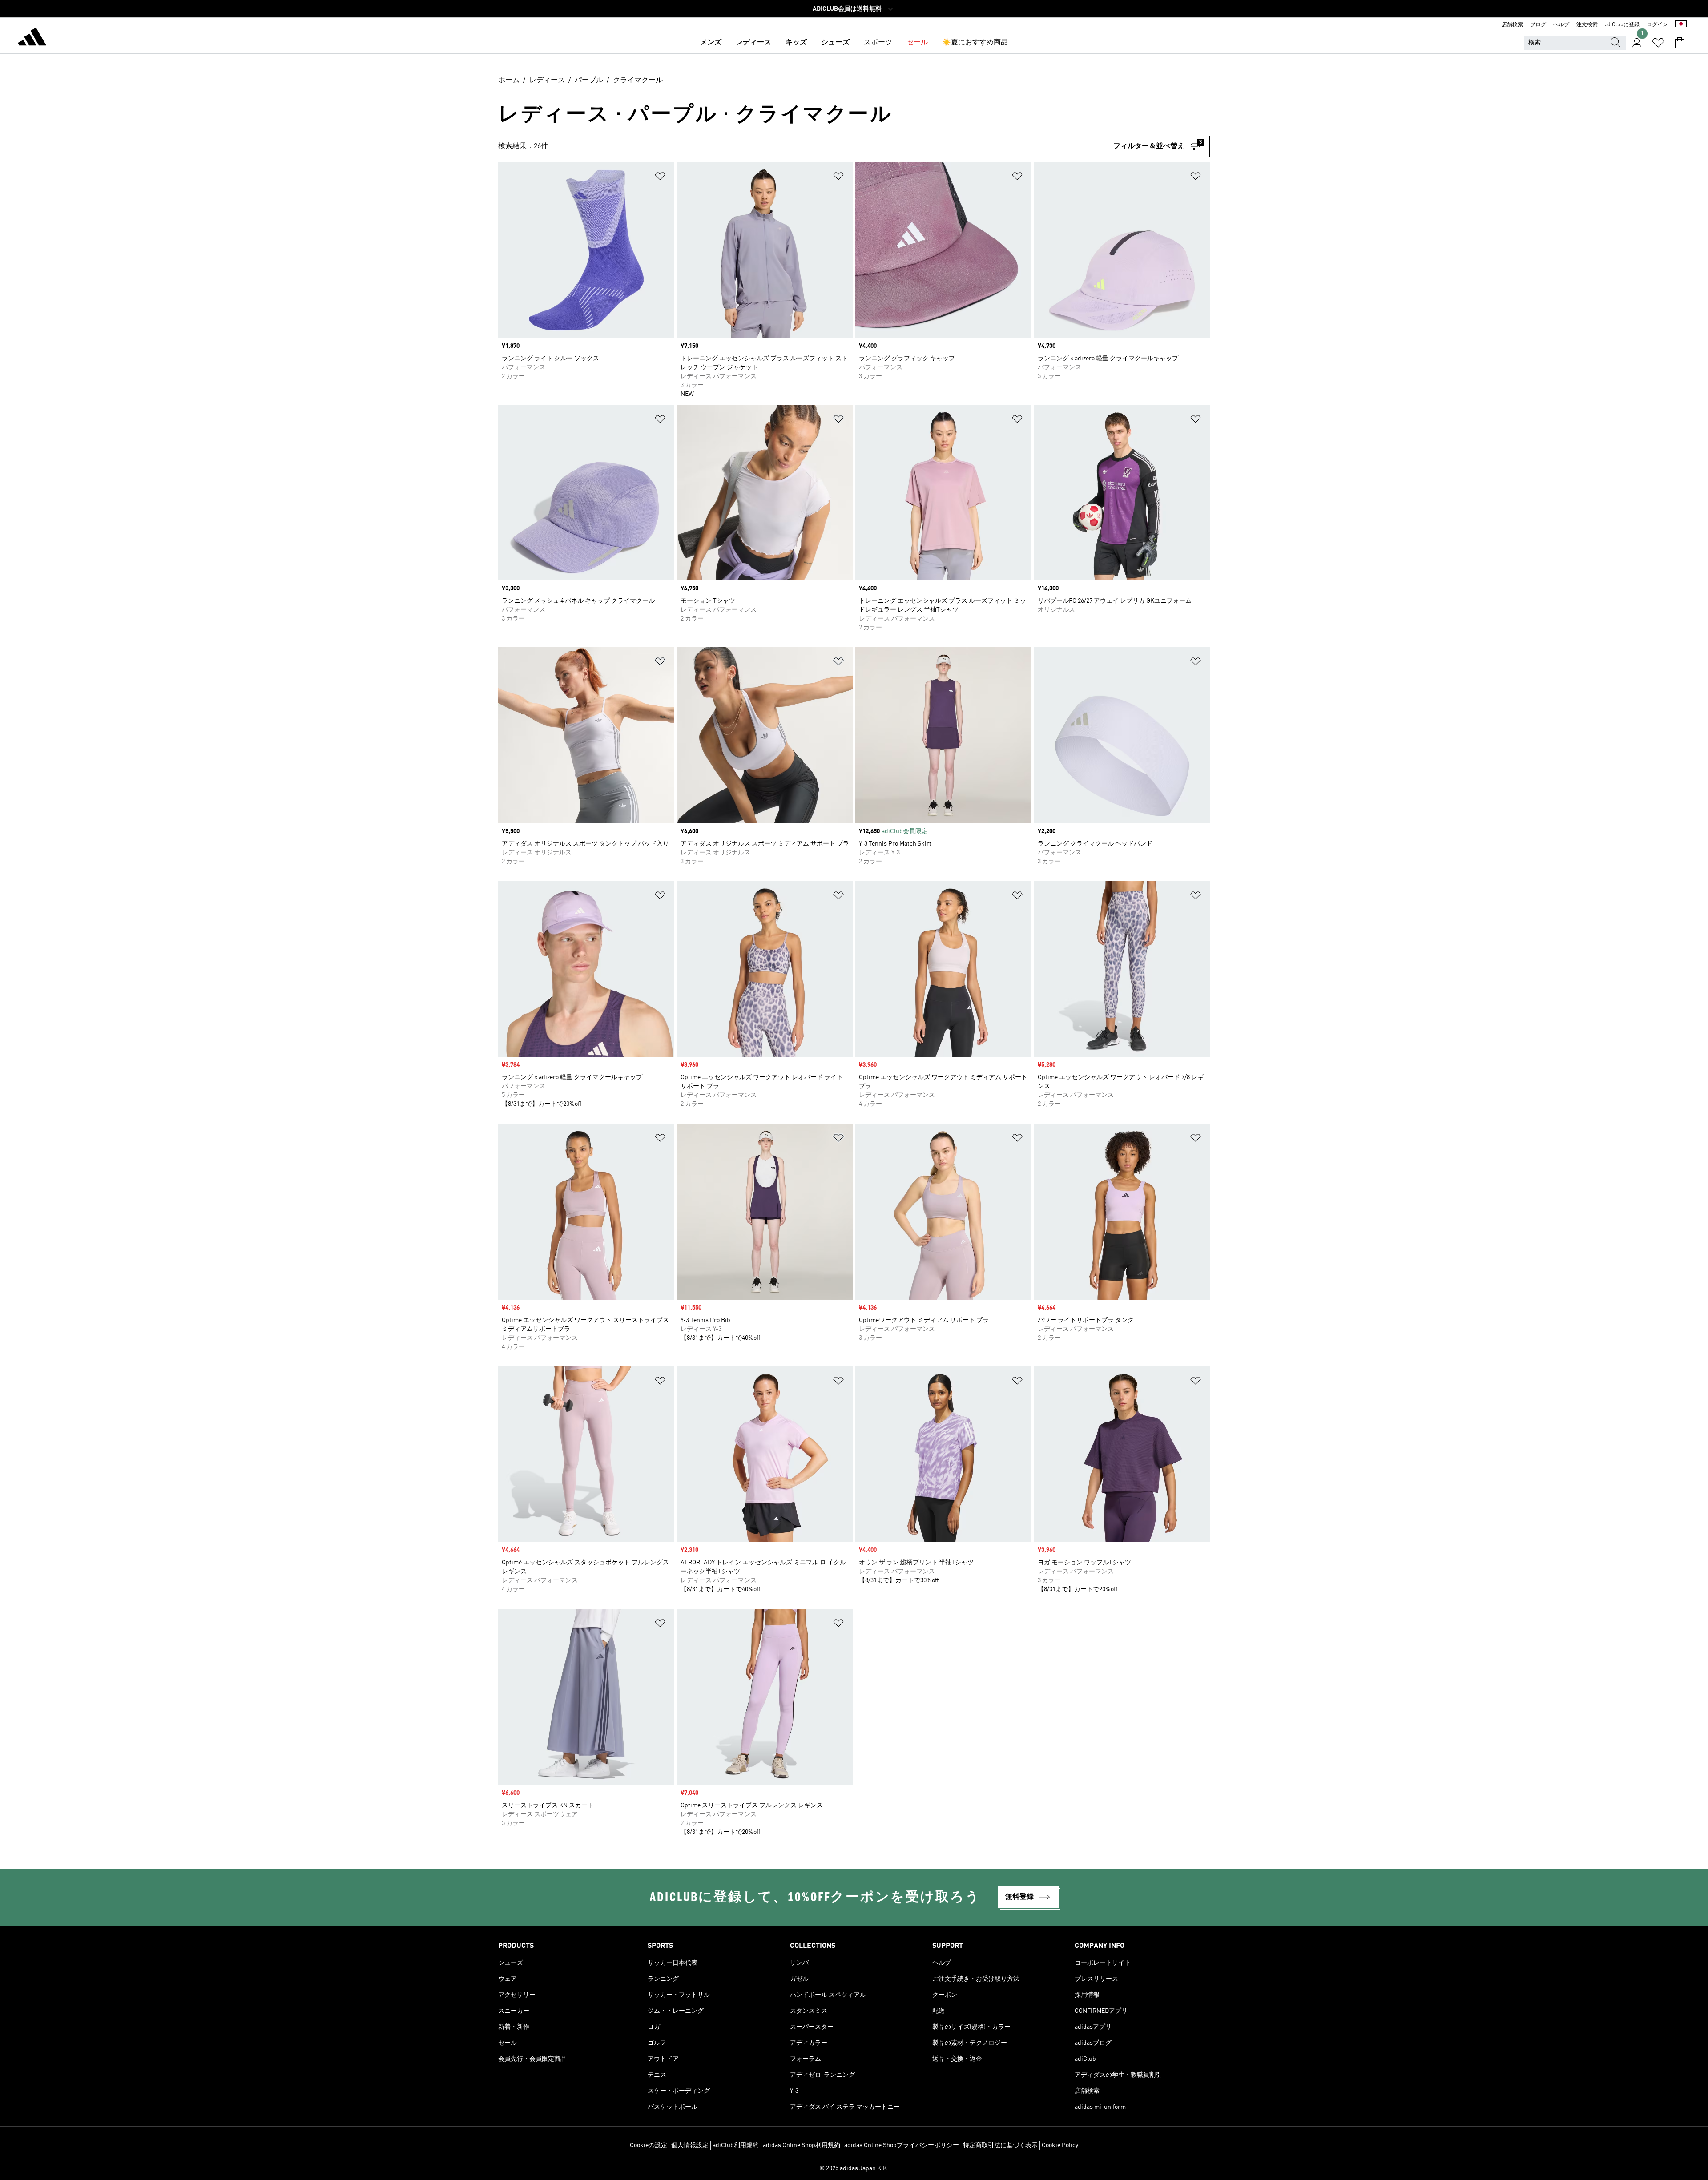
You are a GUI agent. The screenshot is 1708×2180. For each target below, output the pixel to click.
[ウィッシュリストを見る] (1658, 43)
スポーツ (878, 43)
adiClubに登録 (1622, 25)
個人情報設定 (690, 2145)
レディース (753, 43)
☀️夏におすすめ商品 (975, 43)
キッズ (796, 43)
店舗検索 (1512, 25)
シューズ (835, 43)
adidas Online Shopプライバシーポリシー (902, 2145)
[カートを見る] (1680, 43)
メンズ (711, 43)
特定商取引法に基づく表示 (1000, 2145)
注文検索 (1587, 25)
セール (917, 43)
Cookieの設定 (649, 2145)
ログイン (1657, 25)
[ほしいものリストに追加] (660, 178)
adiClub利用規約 (736, 2145)
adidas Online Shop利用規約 (802, 2145)
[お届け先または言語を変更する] (1681, 25)
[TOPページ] (32, 38)
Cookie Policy (1060, 2145)
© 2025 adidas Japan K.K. (854, 2168)
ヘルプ (1561, 25)
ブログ (1538, 25)
